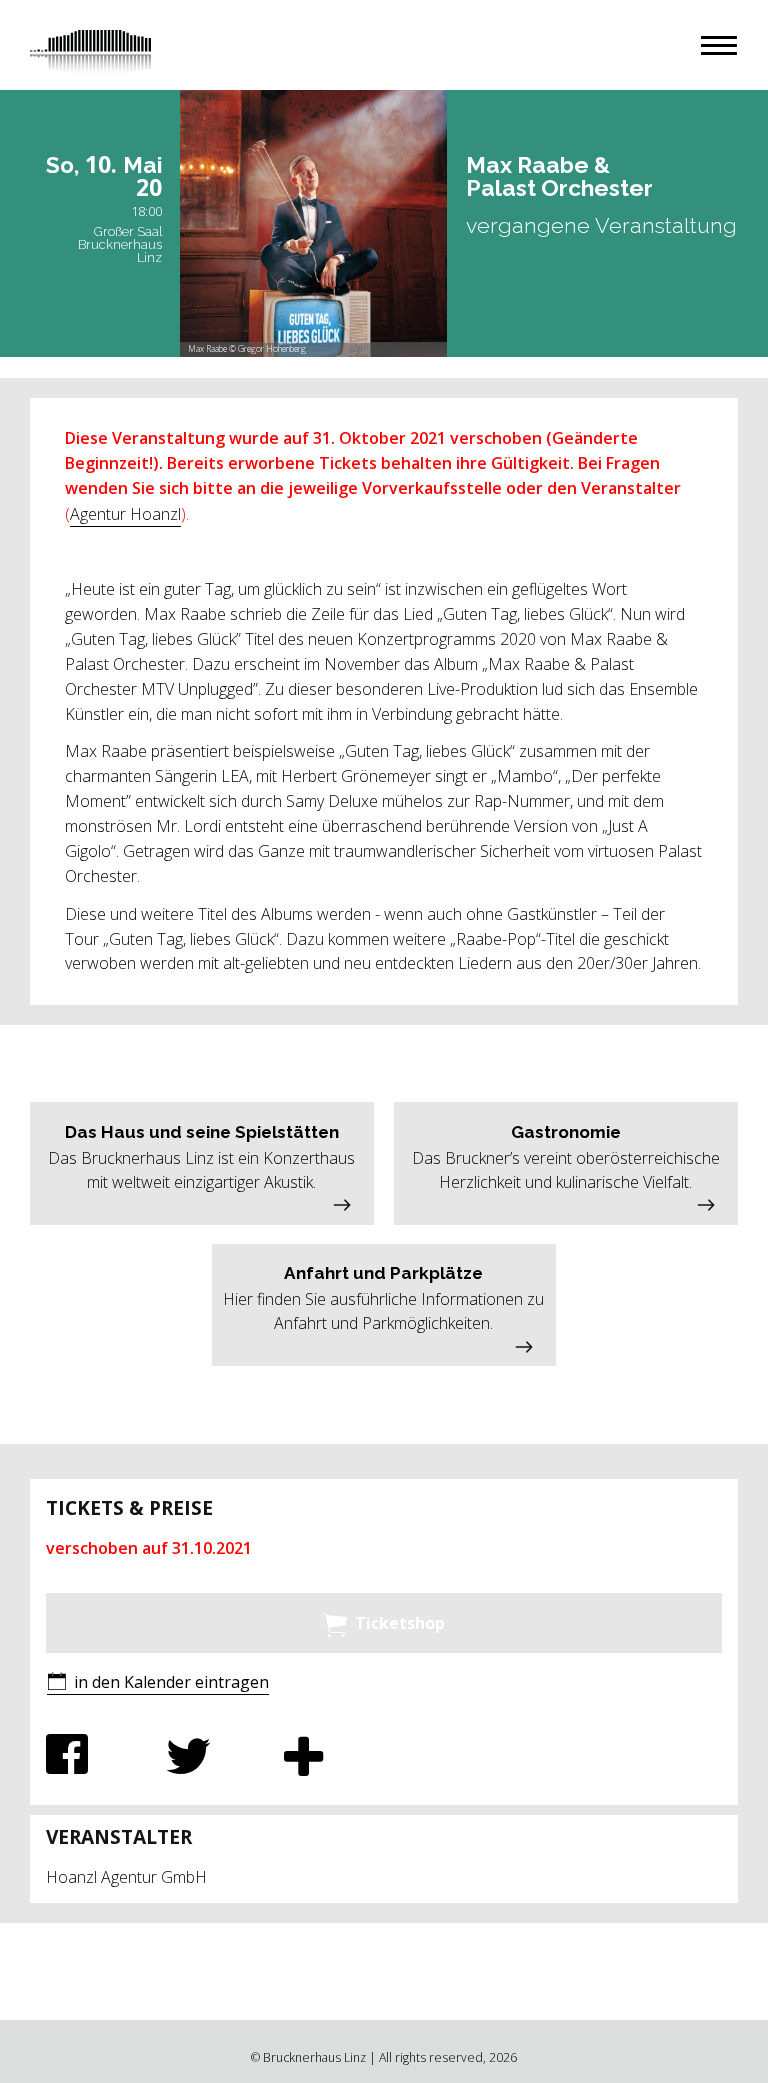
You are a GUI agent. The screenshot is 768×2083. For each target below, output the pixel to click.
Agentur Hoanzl (125, 514)
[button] (719, 45)
